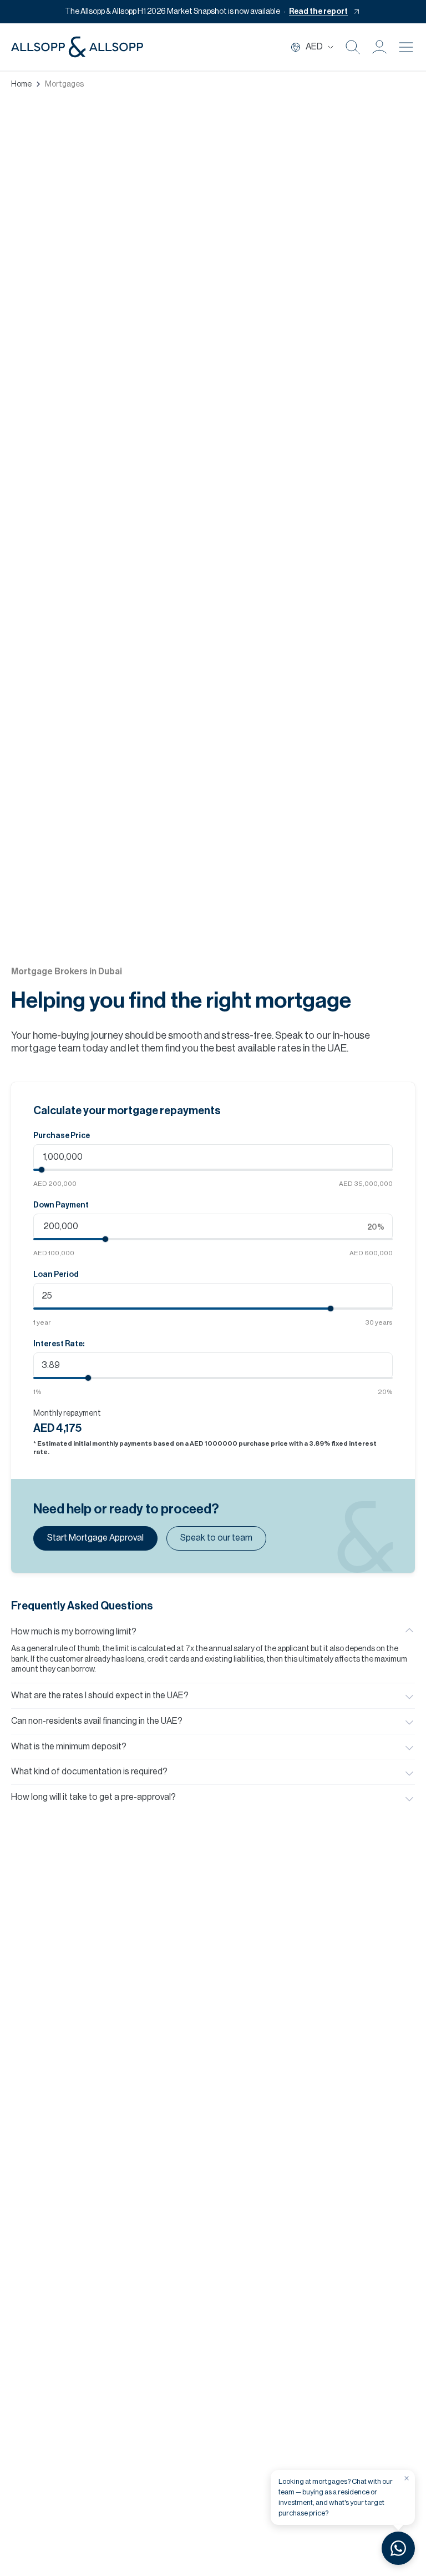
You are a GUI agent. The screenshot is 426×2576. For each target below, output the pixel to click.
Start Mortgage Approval (95, 1538)
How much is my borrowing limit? (74, 1632)
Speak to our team (216, 1538)
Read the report (318, 12)
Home (21, 84)
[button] (379, 47)
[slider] (42, 1170)
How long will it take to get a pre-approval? (93, 1797)
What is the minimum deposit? (69, 1747)
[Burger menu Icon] (406, 47)
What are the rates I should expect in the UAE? (100, 1695)
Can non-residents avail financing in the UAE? (97, 1721)
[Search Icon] (353, 47)
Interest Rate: (59, 1344)
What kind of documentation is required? (89, 1772)
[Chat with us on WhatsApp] (398, 2548)
